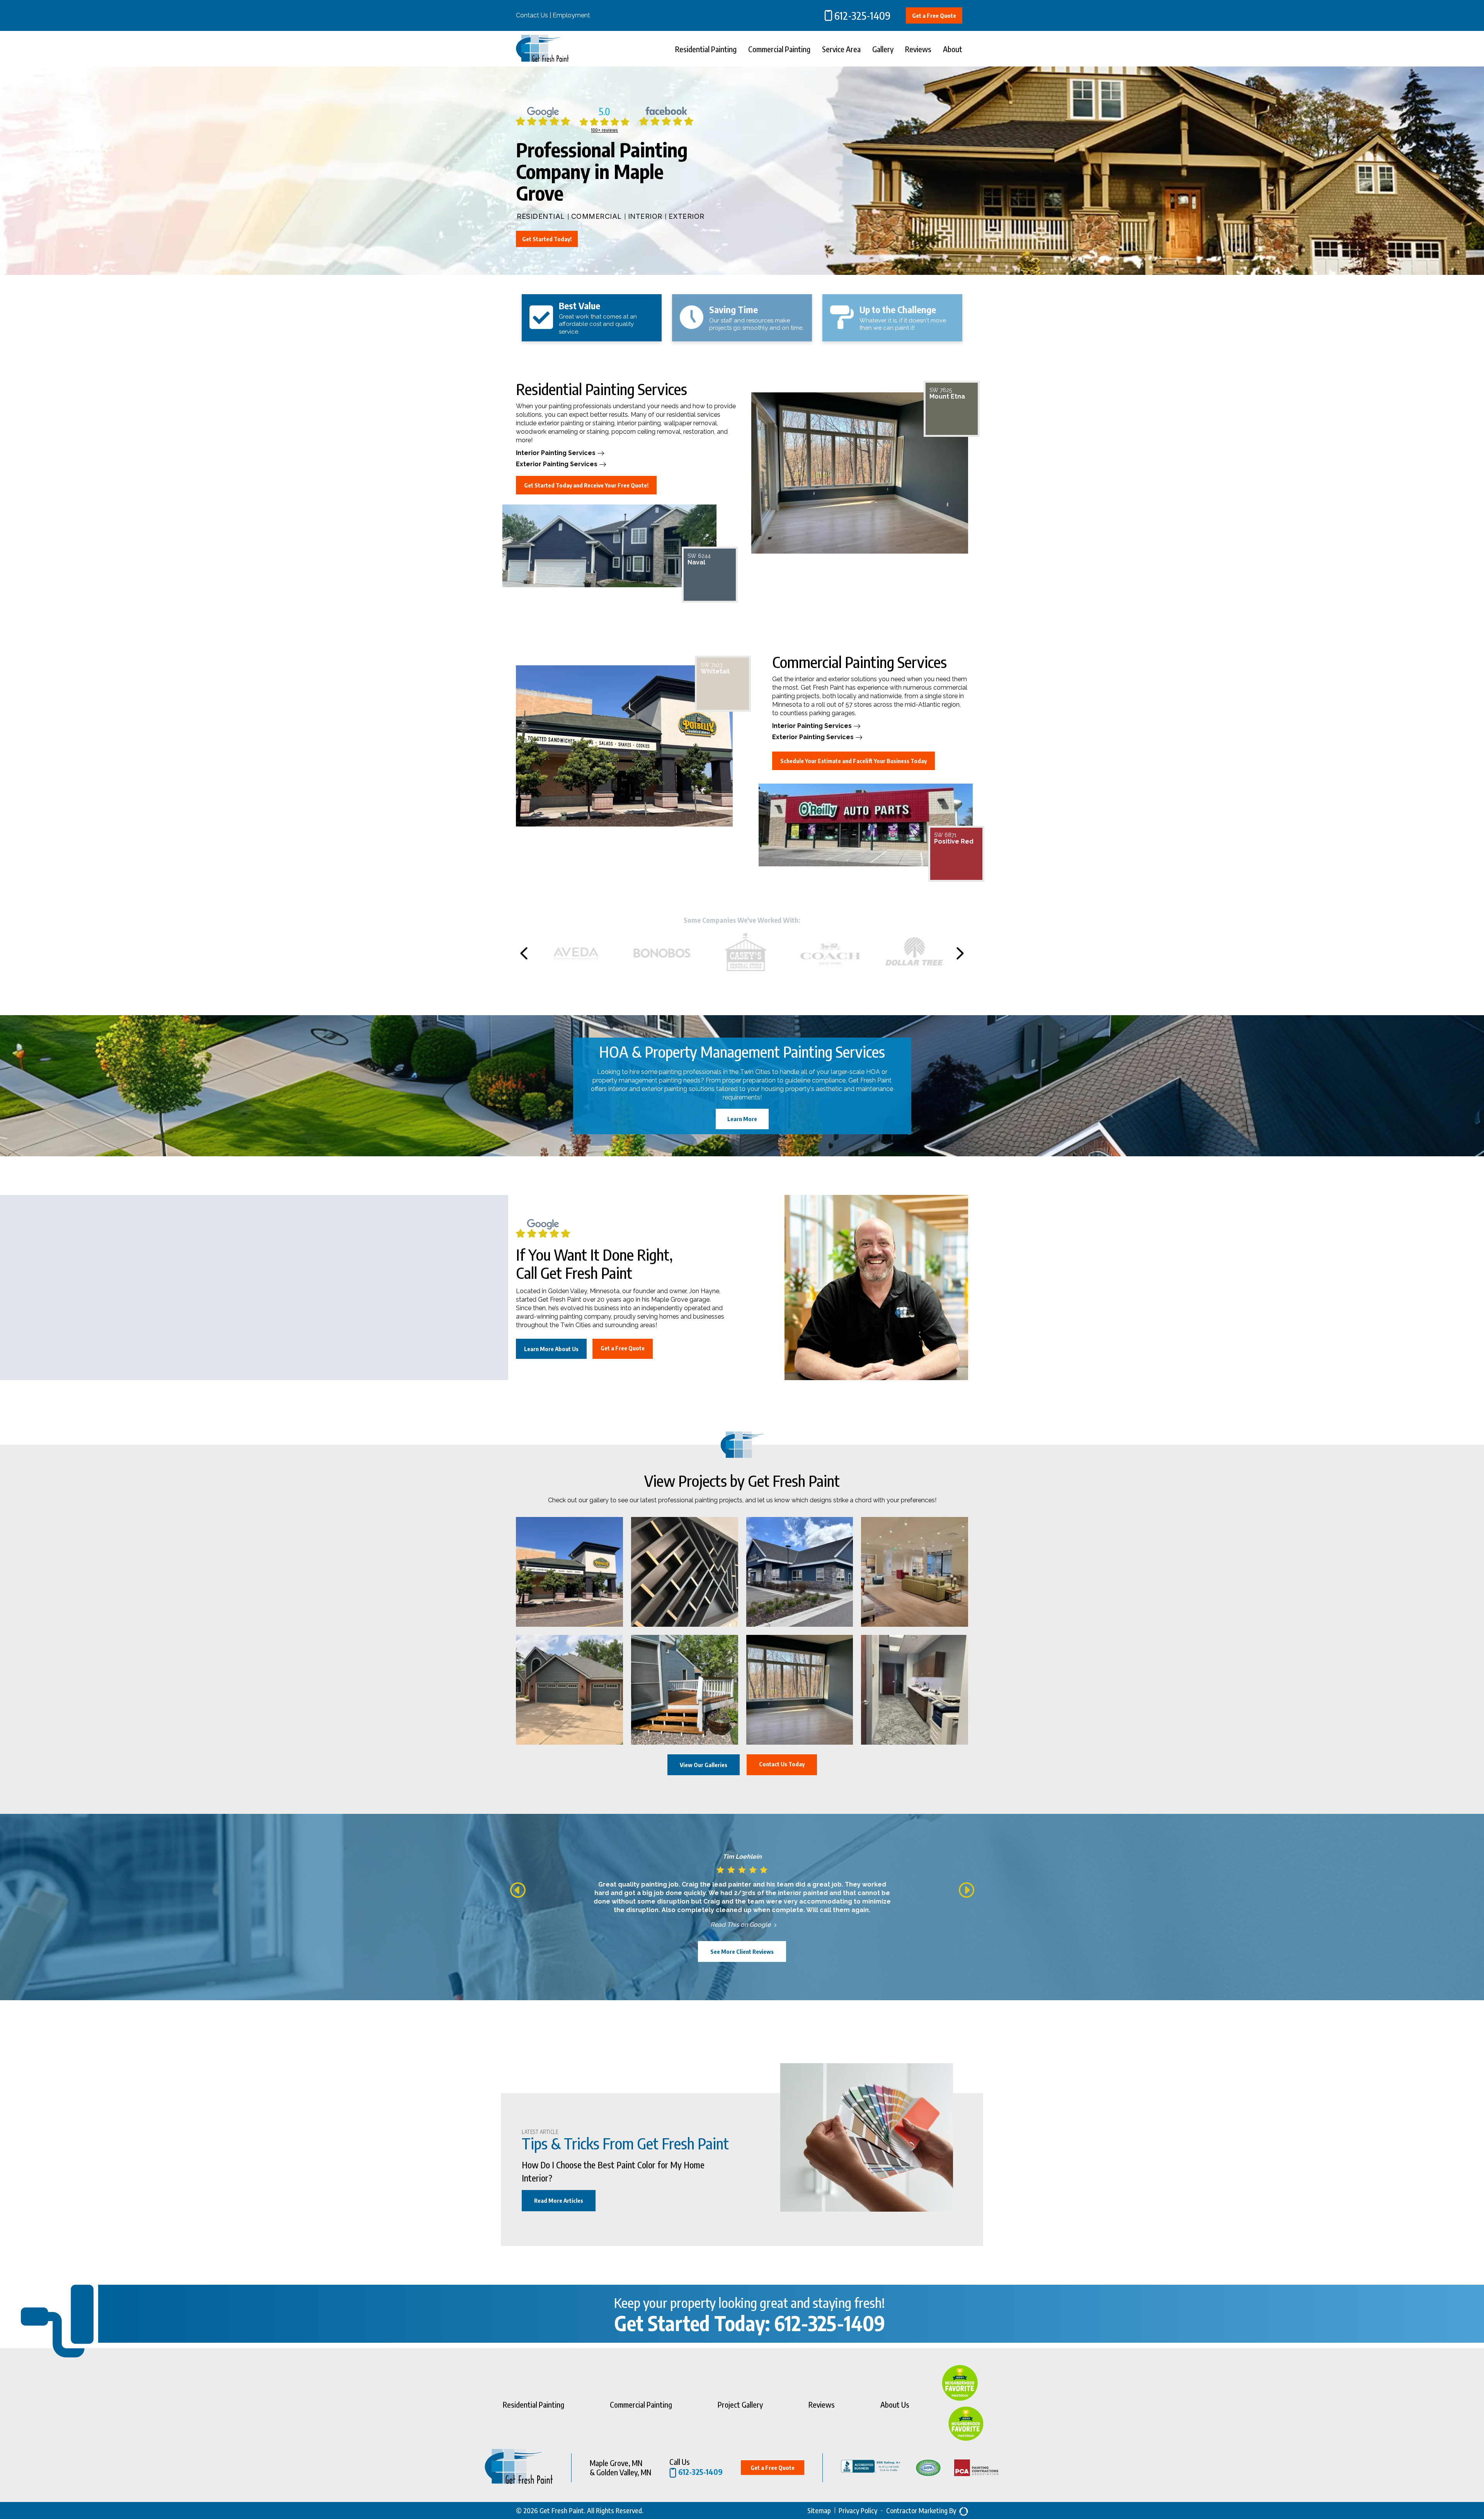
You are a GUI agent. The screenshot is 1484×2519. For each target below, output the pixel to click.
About (953, 49)
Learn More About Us (551, 1349)
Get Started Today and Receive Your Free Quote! (586, 485)
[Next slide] (960, 953)
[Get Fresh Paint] (542, 60)
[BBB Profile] (863, 2468)
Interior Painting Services (556, 453)
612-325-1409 (862, 15)
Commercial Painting (779, 49)
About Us (895, 2404)
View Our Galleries (704, 1765)
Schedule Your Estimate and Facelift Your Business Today (853, 761)
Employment (571, 15)
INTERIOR (645, 216)
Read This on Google (740, 1925)
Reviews (918, 49)
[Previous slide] (524, 953)
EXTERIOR (687, 216)
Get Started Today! (547, 239)
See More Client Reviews (742, 1951)
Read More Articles (559, 2200)
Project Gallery (740, 2404)
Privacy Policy (858, 2510)
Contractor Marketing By (921, 2510)
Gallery (883, 49)
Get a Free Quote (934, 15)
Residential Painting (706, 49)
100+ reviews (604, 130)
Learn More (742, 1119)
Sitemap (819, 2510)
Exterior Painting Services (557, 464)
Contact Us (532, 15)
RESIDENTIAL (541, 216)
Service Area (841, 49)
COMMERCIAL (596, 216)
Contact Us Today (782, 1764)
